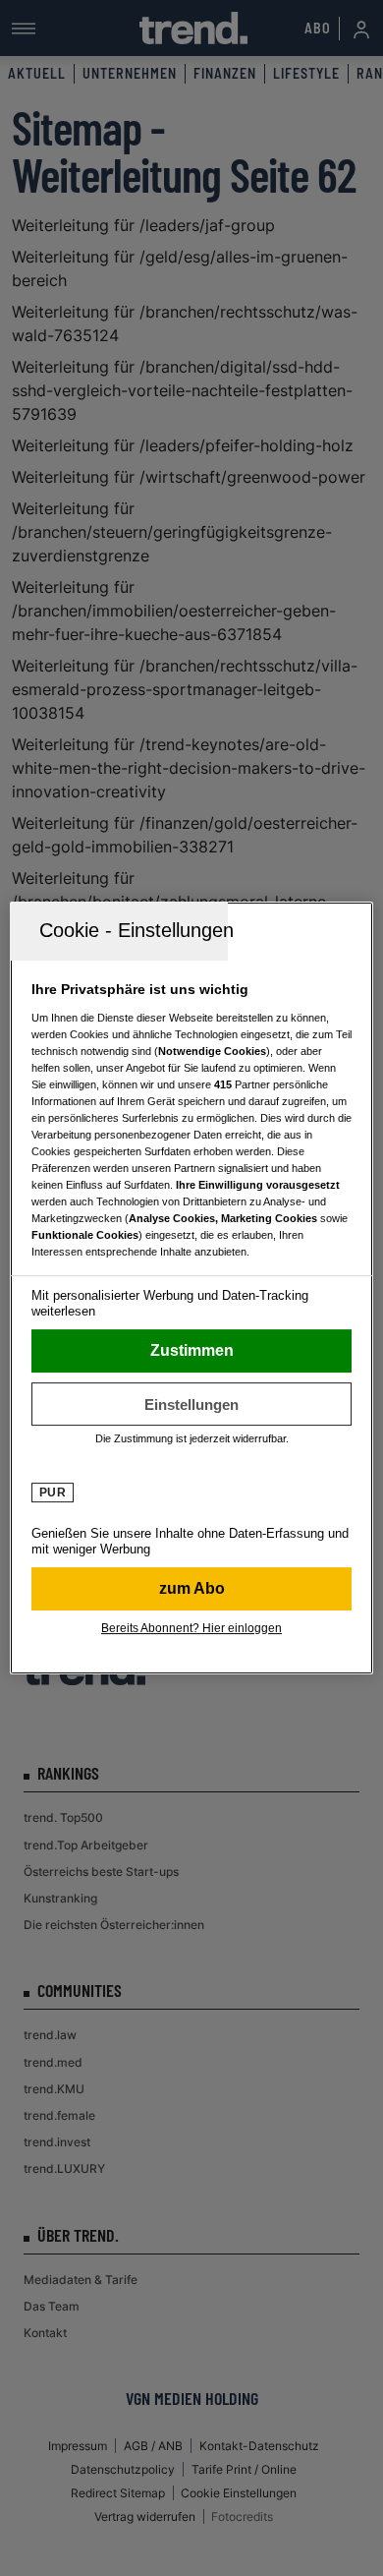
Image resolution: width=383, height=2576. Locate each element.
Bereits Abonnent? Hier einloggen (191, 1628)
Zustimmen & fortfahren (192, 1351)
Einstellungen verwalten (192, 1404)
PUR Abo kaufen (192, 1589)
